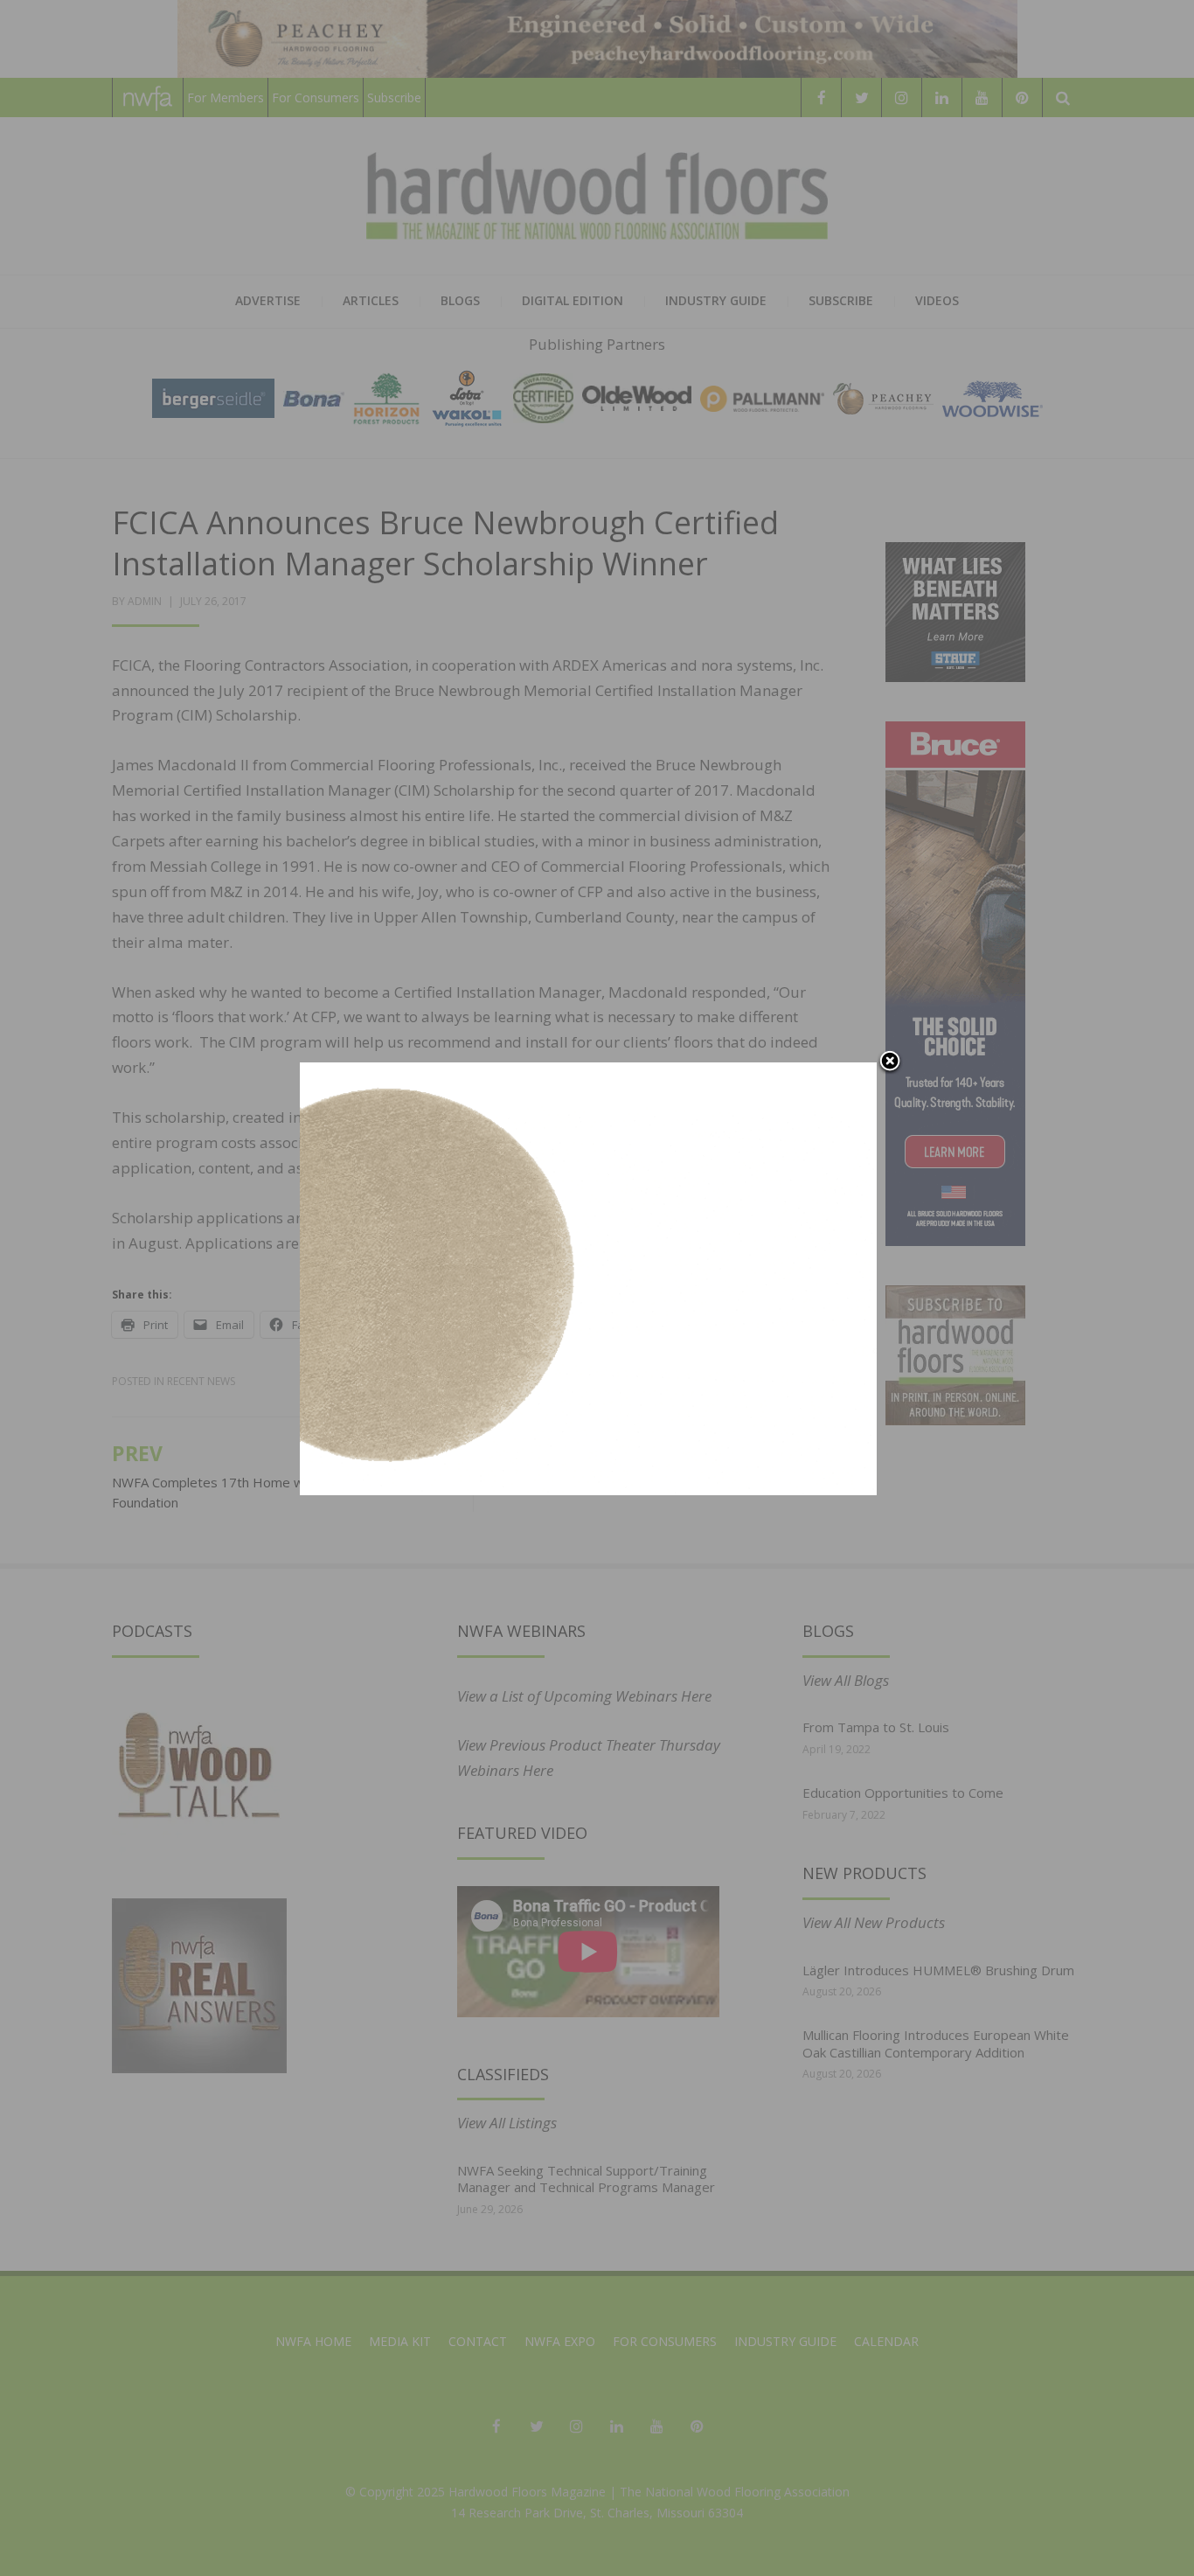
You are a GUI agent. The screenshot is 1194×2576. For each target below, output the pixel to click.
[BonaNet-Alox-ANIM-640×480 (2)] (588, 1277)
